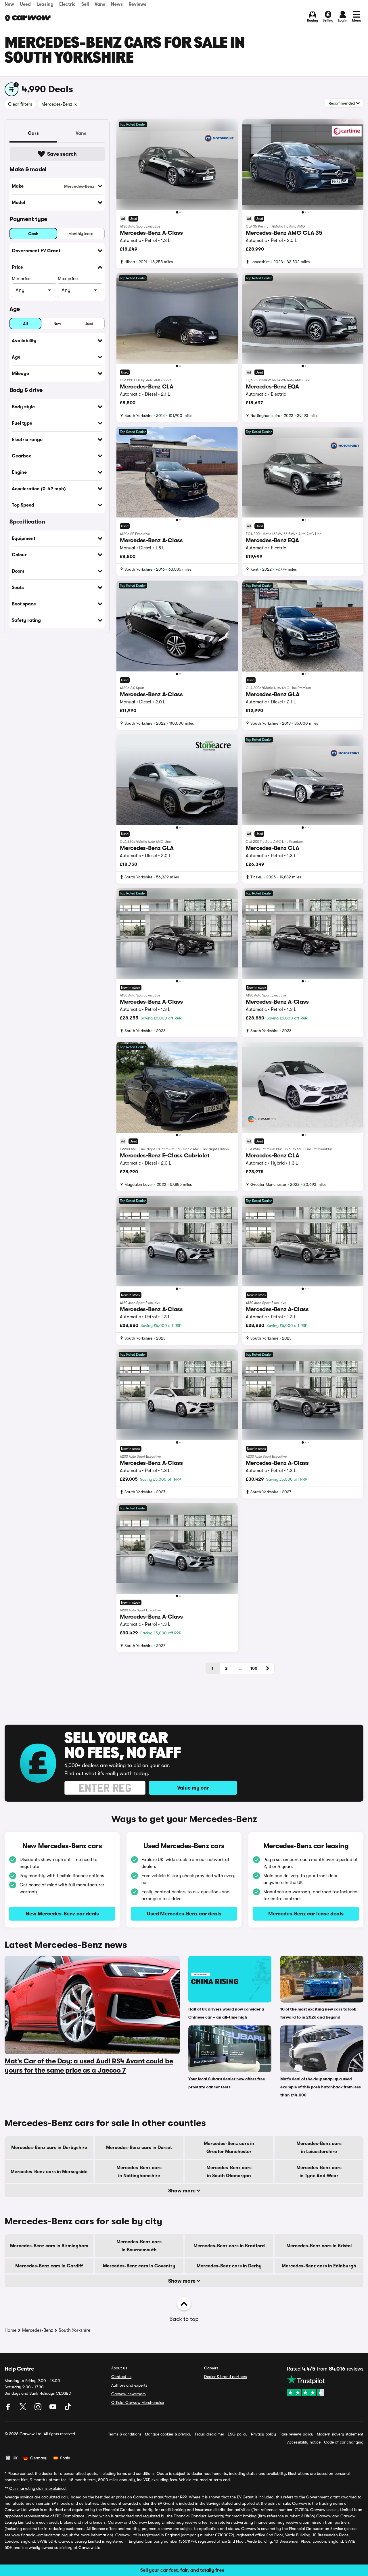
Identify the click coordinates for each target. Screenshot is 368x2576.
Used (25, 4)
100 (254, 1668)
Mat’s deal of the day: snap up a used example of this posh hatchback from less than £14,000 (321, 2087)
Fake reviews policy (296, 2434)
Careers (211, 2368)
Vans (100, 4)
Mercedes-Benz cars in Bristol (319, 2246)
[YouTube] (53, 2409)
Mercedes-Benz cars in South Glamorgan (229, 2172)
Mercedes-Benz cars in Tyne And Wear (319, 2172)
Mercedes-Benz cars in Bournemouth (139, 2246)
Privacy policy (263, 2434)
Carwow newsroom (129, 2394)
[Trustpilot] (325, 2385)
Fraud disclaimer (210, 2434)
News (117, 4)
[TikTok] (68, 2409)
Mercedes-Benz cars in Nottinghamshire (139, 2172)
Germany (39, 2458)
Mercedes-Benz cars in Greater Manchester (229, 2148)
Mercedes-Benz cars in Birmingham (49, 2246)
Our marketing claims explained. (38, 2488)
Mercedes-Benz (38, 2330)
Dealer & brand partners (226, 2377)
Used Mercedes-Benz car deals (184, 1914)
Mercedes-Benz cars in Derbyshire (49, 2148)
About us (119, 2368)
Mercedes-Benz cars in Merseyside (49, 2172)
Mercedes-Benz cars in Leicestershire (319, 2148)
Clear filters (20, 104)
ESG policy (238, 2434)
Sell (85, 4)
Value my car (193, 1788)
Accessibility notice (304, 2442)
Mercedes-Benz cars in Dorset (139, 2148)
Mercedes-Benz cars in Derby (229, 2266)
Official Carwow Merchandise (138, 2402)
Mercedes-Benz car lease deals (306, 1914)
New (9, 4)
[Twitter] (24, 2409)
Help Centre (19, 2369)
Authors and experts (129, 2385)
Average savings (19, 2497)
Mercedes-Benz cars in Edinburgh (319, 2266)
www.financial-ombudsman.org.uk (42, 2535)
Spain (65, 2458)
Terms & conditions (125, 2434)
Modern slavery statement (340, 2434)
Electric (67, 4)
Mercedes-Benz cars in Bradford (229, 2246)
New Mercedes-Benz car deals (62, 1914)
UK (15, 2458)
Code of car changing (344, 2442)
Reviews (137, 4)
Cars (33, 133)
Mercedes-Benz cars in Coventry (139, 2266)
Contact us (121, 2377)
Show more (182, 2191)
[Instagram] (39, 2409)
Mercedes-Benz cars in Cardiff (49, 2266)
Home (10, 2330)
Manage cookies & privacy (168, 2434)
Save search (62, 154)
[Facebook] (9, 2409)
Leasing (45, 4)
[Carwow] (28, 18)
